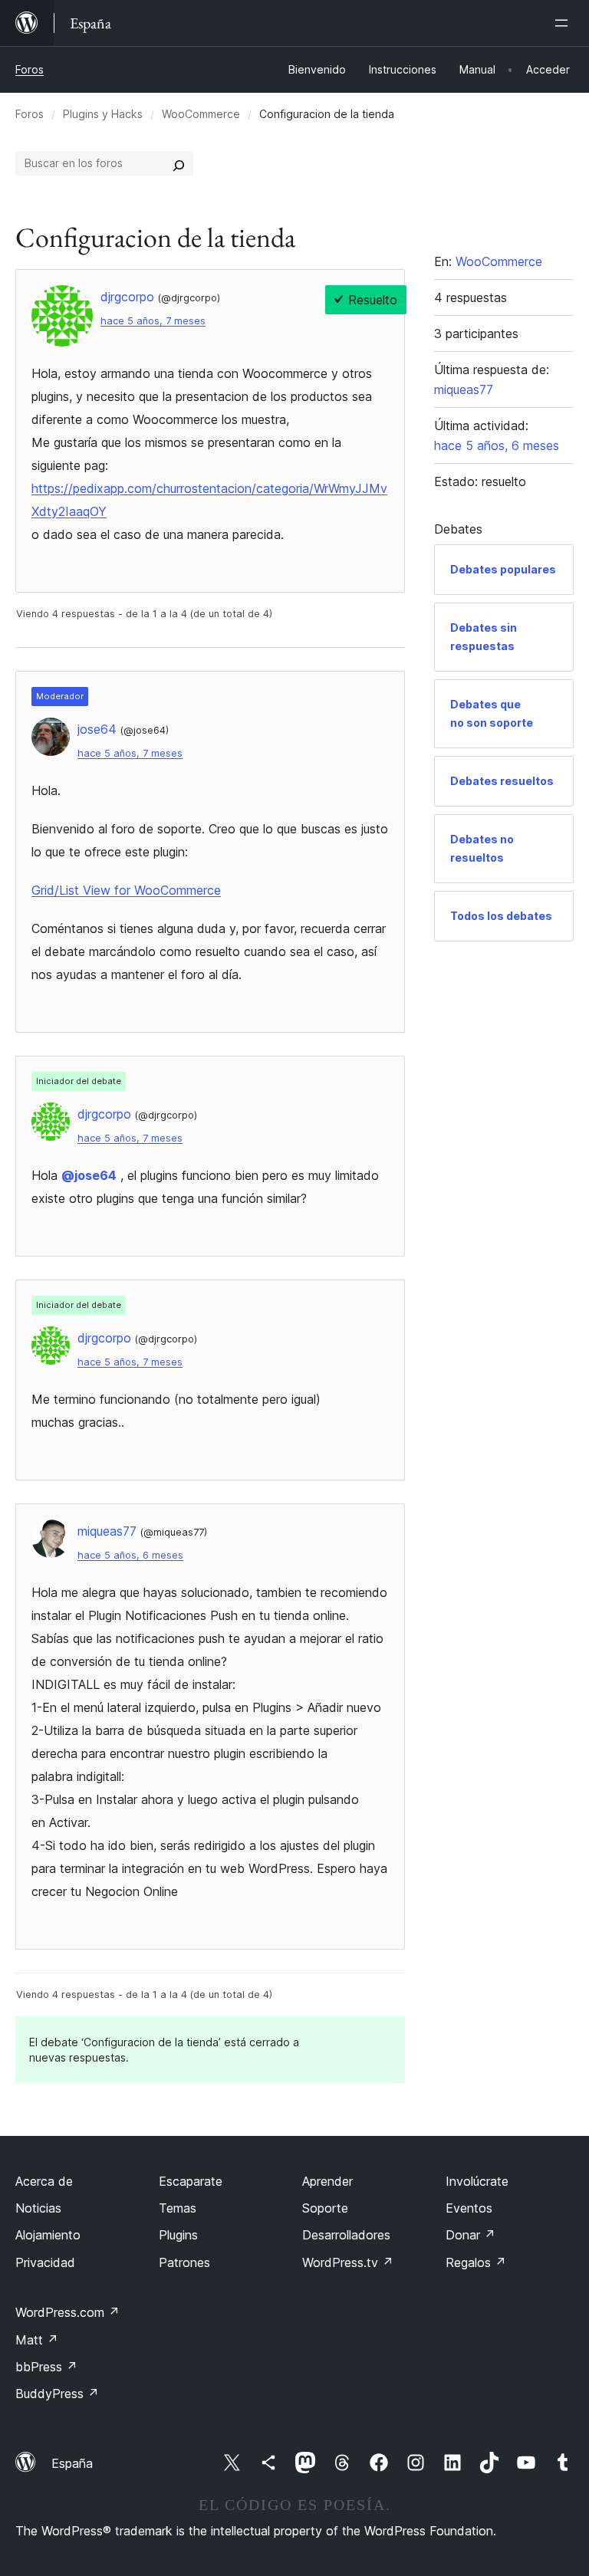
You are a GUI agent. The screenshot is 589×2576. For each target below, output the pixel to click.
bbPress (46, 2367)
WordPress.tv (348, 2262)
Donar (471, 2235)
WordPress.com (67, 2312)
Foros (30, 69)
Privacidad (45, 2262)
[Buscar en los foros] (179, 163)
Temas (178, 2208)
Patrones (184, 2262)
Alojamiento (48, 2235)
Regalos (476, 2262)
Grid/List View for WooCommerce (126, 890)
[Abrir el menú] (564, 23)
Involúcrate (477, 2181)
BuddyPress (57, 2394)
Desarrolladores (346, 2235)
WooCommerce (201, 114)
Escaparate (191, 2181)
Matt (37, 2340)
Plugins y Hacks (103, 114)
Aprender (327, 2181)
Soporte (325, 2208)
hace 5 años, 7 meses (153, 321)
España (72, 2463)
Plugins (178, 2235)
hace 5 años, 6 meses (130, 1555)
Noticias (38, 2208)
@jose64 (89, 1175)
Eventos (469, 2208)
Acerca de (44, 2181)
